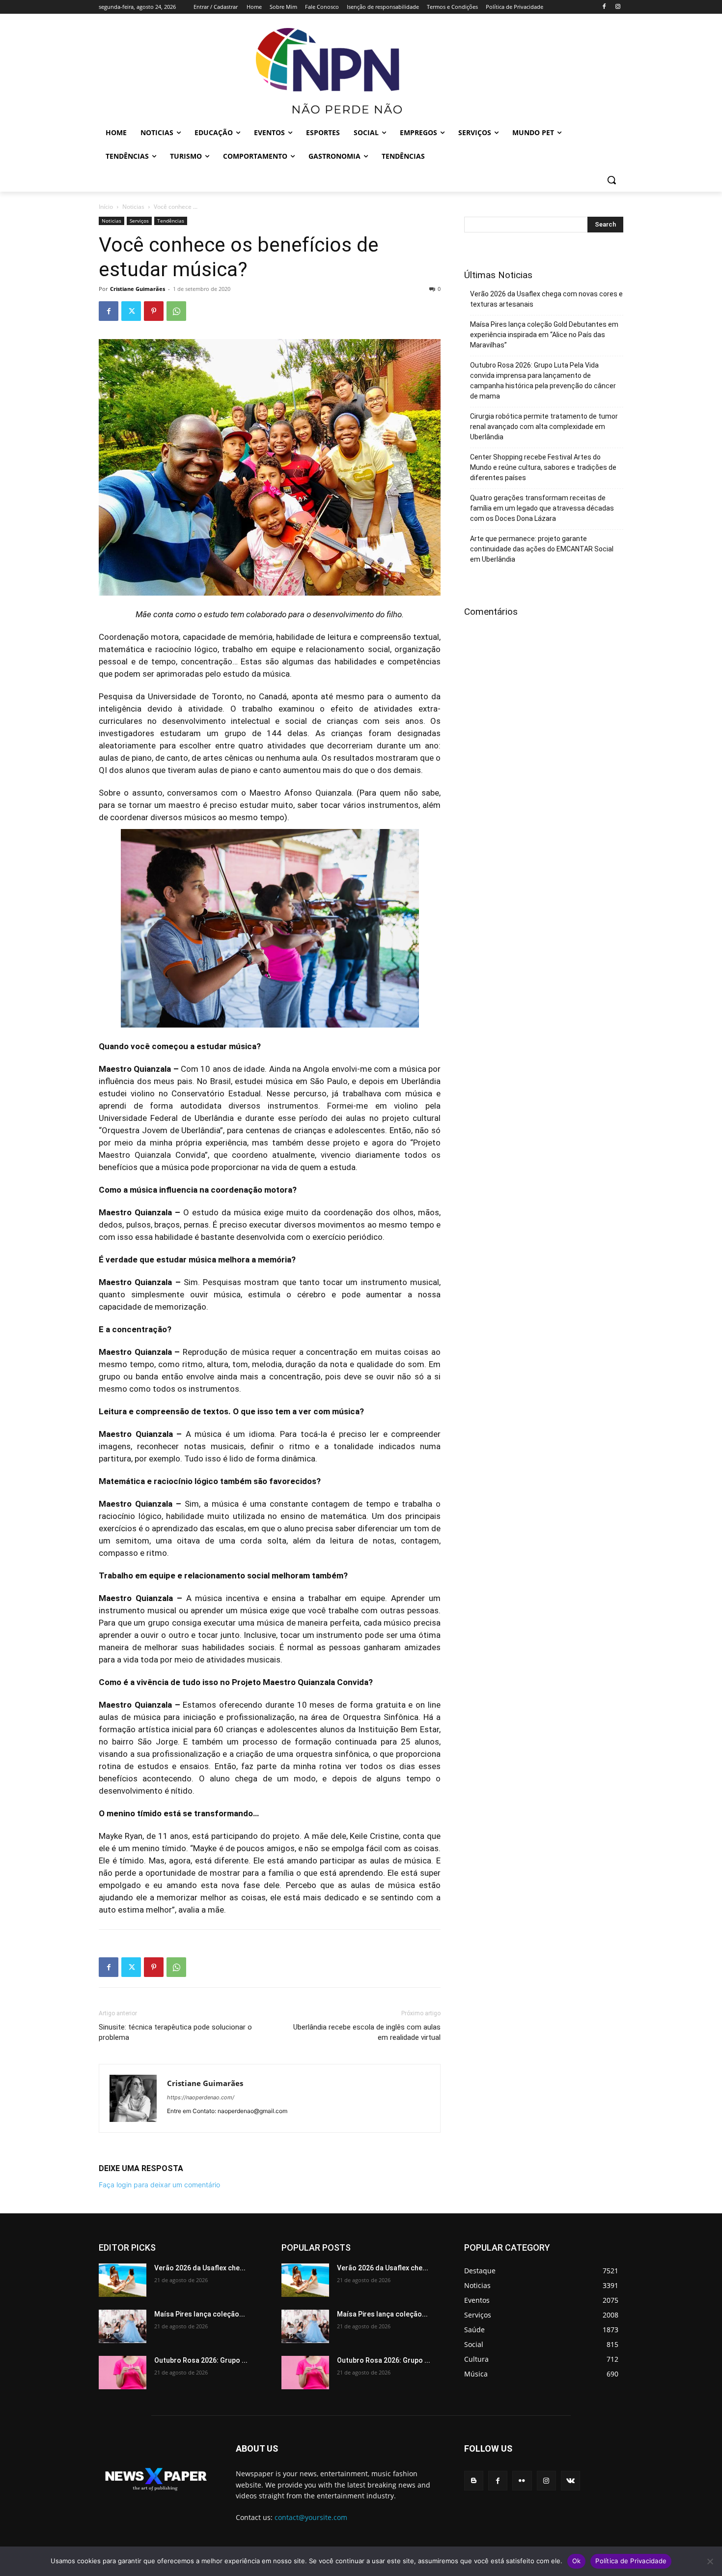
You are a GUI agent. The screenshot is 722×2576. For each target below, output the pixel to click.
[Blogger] (474, 2480)
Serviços (139, 221)
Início (106, 207)
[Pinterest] (154, 311)
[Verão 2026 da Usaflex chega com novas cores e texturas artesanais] (123, 2280)
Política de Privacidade (631, 2561)
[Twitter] (131, 311)
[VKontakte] (570, 2480)
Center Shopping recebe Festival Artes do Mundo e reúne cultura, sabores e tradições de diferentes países (543, 467)
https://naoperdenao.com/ (201, 2097)
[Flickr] (522, 2480)
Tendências (171, 221)
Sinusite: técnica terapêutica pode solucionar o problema (175, 2032)
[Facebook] (604, 7)
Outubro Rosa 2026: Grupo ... (201, 2360)
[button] (611, 180)
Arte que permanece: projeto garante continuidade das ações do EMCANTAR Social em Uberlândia (542, 549)
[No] (710, 2561)
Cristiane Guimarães (138, 289)
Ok (577, 2561)
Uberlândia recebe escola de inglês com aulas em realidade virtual (367, 2032)
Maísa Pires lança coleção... (200, 2314)
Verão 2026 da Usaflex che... (200, 2268)
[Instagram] (618, 7)
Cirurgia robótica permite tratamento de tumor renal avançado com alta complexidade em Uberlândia (544, 427)
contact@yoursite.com (311, 2517)
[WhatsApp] (176, 311)
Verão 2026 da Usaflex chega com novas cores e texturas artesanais (546, 299)
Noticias (133, 207)
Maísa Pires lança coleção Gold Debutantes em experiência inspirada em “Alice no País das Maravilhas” (544, 335)
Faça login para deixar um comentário (159, 2185)
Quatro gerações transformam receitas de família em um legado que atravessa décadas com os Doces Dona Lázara (542, 508)
